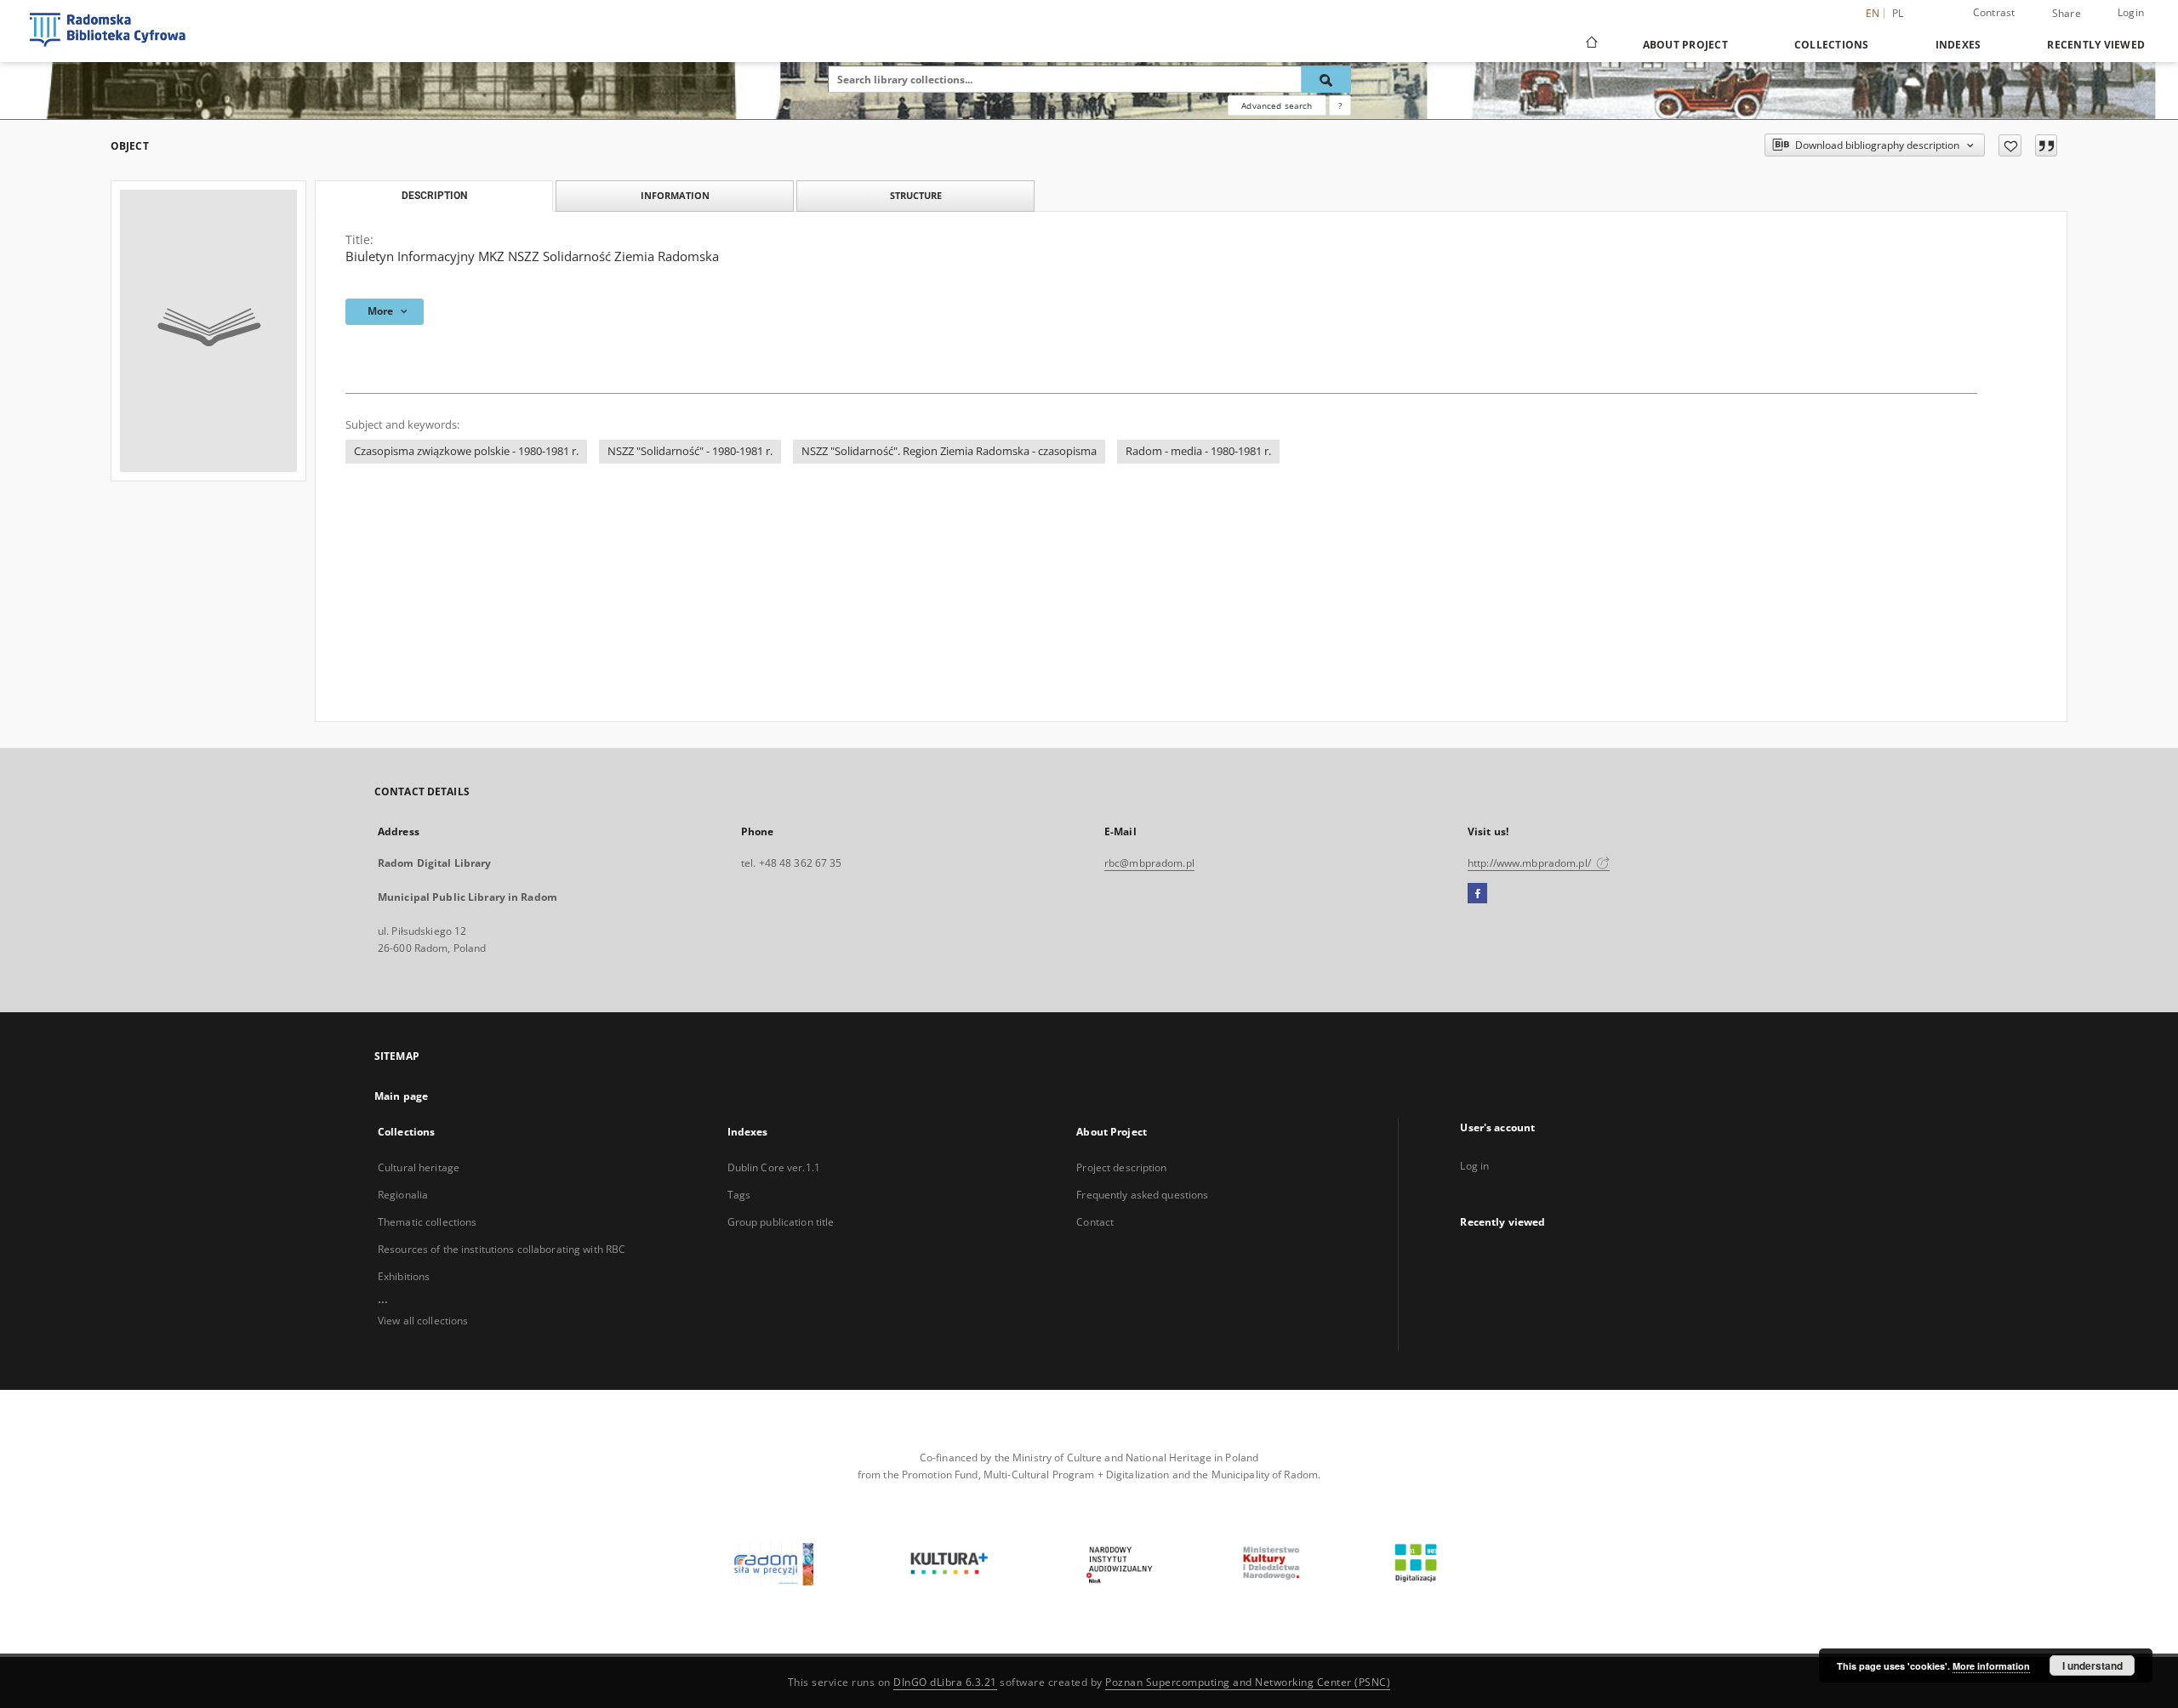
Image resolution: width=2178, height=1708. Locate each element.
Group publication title (781, 1222)
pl (1898, 13)
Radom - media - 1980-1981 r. (1198, 451)
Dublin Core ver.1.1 (774, 1167)
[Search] (1326, 79)
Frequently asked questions (1142, 1195)
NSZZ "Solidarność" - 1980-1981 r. (690, 451)
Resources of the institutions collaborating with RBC (502, 1249)
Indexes (1958, 45)
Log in (1474, 1166)
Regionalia (403, 1195)
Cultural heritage (419, 1167)
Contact (1095, 1222)
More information (1991, 1666)
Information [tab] (675, 195)
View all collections (423, 1321)
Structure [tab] (916, 195)
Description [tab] (434, 196)
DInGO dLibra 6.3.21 (945, 1682)
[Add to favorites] (2010, 145)
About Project (1685, 45)
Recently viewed (2096, 45)
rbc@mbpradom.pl (1149, 863)
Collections (1832, 45)
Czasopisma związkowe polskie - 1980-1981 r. (466, 451)
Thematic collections (427, 1222)
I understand (2092, 1665)
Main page (401, 1096)
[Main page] (1591, 44)
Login (2131, 12)
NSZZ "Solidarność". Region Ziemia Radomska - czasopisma (949, 451)
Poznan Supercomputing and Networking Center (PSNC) (1248, 1682)
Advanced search (1277, 105)
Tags (739, 1195)
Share (2067, 14)
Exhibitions (404, 1276)
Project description (1121, 1167)
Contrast (1994, 12)
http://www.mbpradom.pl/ (1531, 863)
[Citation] (2046, 145)
